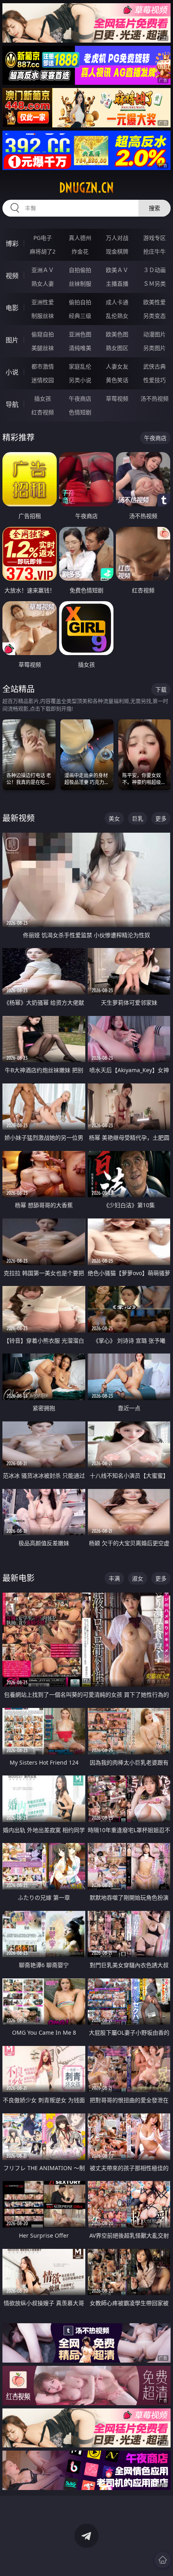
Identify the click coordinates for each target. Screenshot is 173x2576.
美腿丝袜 (43, 348)
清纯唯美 (80, 348)
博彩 (12, 244)
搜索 (154, 208)
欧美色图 (117, 334)
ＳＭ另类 (154, 284)
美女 (114, 818)
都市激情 (43, 366)
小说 (12, 372)
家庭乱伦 (80, 366)
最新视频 (19, 818)
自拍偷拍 (80, 270)
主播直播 (117, 284)
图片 (12, 340)
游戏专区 (154, 238)
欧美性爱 (154, 302)
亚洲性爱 (43, 302)
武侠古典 (154, 366)
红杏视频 (43, 412)
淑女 (138, 1578)
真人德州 (80, 238)
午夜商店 (80, 398)
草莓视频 (117, 398)
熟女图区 (117, 348)
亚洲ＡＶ (43, 270)
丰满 (114, 1578)
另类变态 (154, 316)
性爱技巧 (154, 380)
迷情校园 (43, 380)
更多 (161, 818)
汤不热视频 (154, 398)
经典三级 (80, 316)
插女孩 (43, 398)
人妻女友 (117, 366)
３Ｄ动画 (154, 270)
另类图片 (154, 348)
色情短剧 (80, 412)
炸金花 (80, 251)
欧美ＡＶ (117, 270)
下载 (161, 689)
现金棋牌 (117, 251)
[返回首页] (163, 2560)
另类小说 (80, 380)
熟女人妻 (43, 284)
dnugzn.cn (86, 188)
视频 (12, 276)
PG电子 (43, 238)
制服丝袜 (43, 316)
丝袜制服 (80, 284)
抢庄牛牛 (154, 251)
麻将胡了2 (43, 251)
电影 (12, 308)
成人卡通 (117, 302)
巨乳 (138, 818)
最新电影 (19, 1578)
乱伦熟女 (117, 316)
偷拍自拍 (80, 302)
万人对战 (117, 238)
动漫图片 (154, 334)
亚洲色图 (80, 334)
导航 (12, 404)
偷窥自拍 (43, 334)
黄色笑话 (117, 380)
